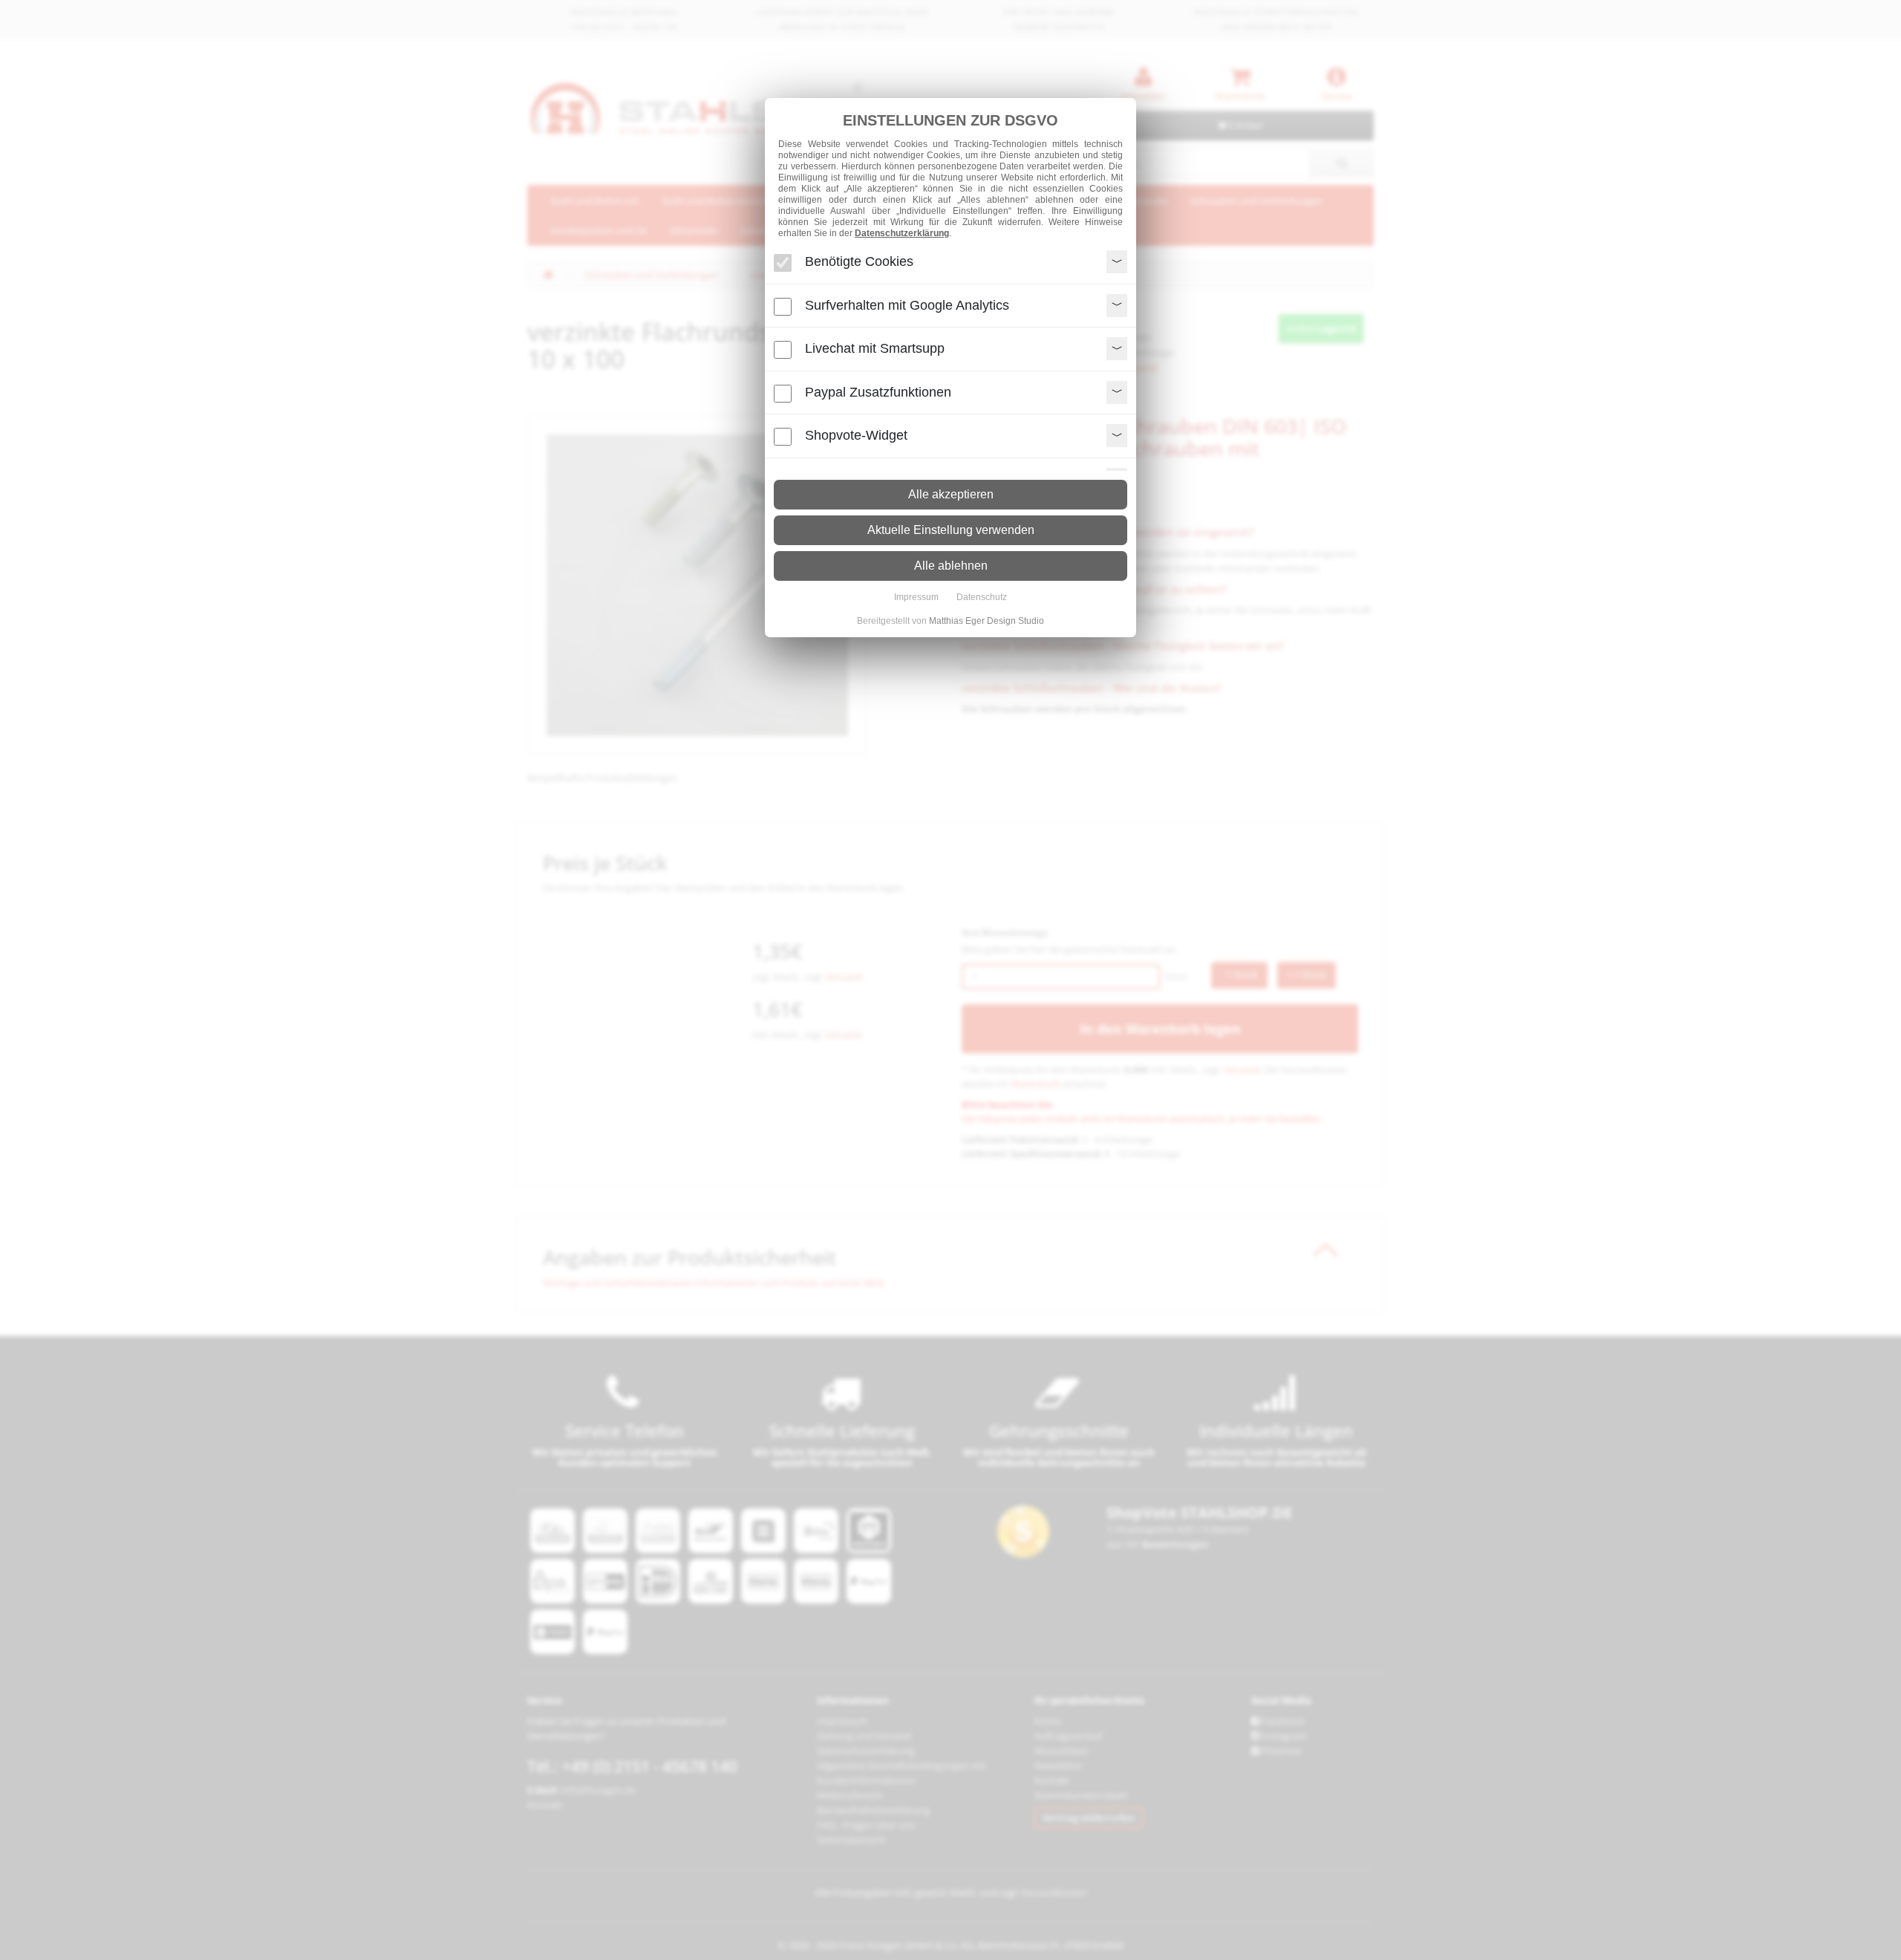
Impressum (916, 597)
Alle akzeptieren (951, 494)
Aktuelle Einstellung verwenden (951, 530)
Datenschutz (982, 597)
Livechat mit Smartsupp (875, 348)
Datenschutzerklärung (902, 233)
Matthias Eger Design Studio (987, 621)
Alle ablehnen (951, 566)
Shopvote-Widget (856, 435)
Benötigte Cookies (859, 261)
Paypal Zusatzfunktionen (878, 391)
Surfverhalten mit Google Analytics (907, 305)
